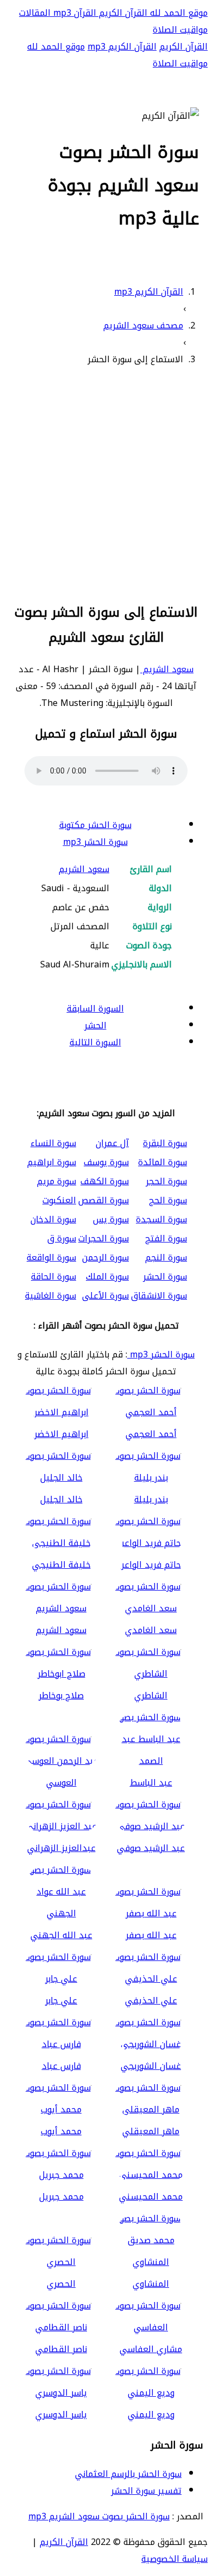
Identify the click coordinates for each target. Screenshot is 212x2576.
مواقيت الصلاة (180, 30)
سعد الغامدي (151, 1630)
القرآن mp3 (73, 13)
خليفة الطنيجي (61, 1565)
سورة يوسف (106, 1162)
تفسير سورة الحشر (146, 2491)
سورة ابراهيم (52, 1162)
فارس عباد (61, 2066)
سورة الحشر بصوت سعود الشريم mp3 (99, 2516)
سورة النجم (166, 1257)
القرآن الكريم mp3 (122, 47)
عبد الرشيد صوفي (151, 1848)
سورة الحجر (166, 1181)
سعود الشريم (167, 669)
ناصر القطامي (61, 2349)
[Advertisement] (106, 483)
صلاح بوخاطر (61, 1695)
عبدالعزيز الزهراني (61, 1848)
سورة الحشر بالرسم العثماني (128, 2474)
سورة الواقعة (51, 1257)
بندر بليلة (151, 1499)
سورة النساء (53, 1143)
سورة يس (111, 1219)
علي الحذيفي (151, 2000)
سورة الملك (107, 1277)
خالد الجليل (61, 1499)
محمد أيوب (61, 2131)
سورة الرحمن (105, 1257)
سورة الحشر (165, 1277)
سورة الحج (168, 1200)
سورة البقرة (165, 1143)
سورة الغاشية (51, 1296)
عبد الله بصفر (151, 1935)
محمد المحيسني (151, 2197)
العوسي (61, 1783)
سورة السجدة (161, 1219)
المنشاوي (151, 2284)
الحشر (95, 1025)
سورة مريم (57, 1181)
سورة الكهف (105, 1181)
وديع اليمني (151, 2414)
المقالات (35, 13)
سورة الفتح (166, 1238)
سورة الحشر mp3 (95, 842)
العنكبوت (59, 1200)
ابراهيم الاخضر (61, 1434)
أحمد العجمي (151, 1434)
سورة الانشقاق (159, 1296)
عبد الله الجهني (61, 1935)
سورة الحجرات (104, 1238)
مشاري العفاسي (151, 2349)
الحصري (61, 2284)
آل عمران (112, 1143)
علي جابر (61, 2000)
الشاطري (151, 1695)
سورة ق (62, 1238)
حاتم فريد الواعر (151, 1565)
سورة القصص (104, 1200)
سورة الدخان (53, 1219)
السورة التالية (95, 1042)
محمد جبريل (61, 2197)
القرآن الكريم (122, 13)
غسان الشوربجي (151, 2066)
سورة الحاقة (54, 1277)
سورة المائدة (163, 1162)
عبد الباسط (151, 1783)
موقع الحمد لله (177, 13)
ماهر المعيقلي (151, 2131)
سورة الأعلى (105, 1296)
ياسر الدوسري (61, 2414)
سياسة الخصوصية (174, 2559)
